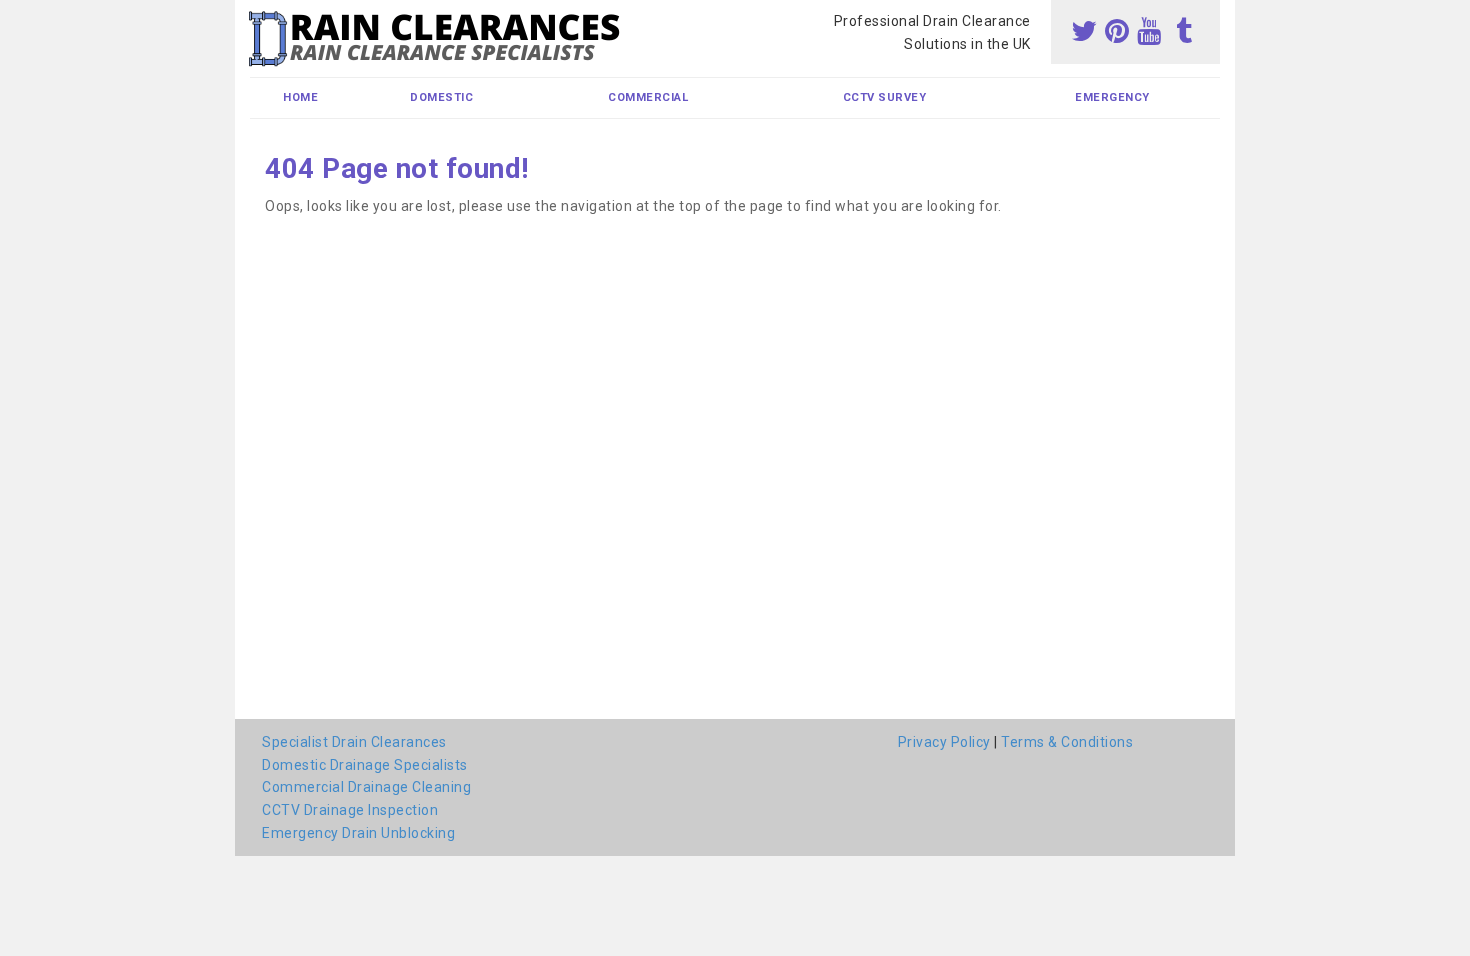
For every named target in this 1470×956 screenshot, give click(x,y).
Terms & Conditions (1067, 742)
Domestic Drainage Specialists (365, 765)
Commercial (648, 97)
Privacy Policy (944, 742)
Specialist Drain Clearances (354, 742)
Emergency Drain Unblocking (358, 833)
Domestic (441, 97)
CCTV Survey (885, 97)
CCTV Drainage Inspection (350, 810)
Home (300, 97)
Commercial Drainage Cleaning (366, 787)
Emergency (1112, 97)
